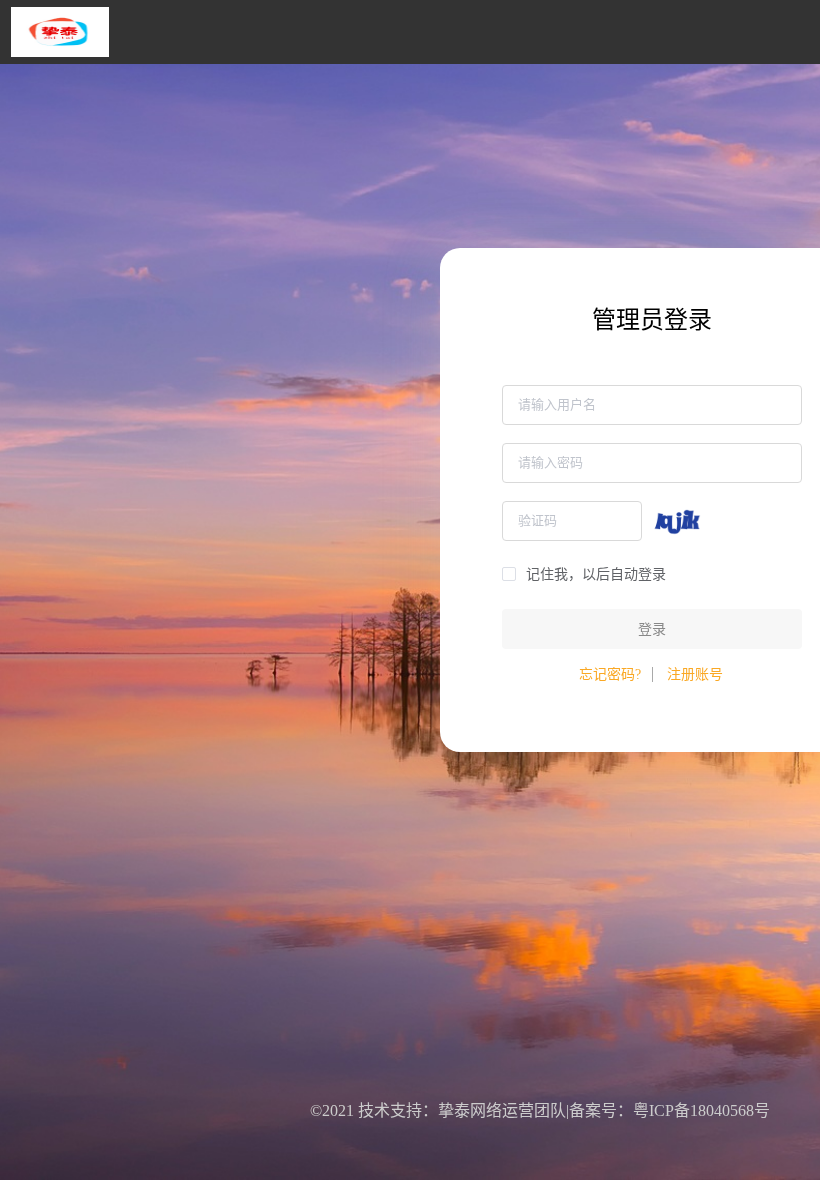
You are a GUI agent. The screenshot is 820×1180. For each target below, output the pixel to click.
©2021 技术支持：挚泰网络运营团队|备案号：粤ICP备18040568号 (540, 1110)
